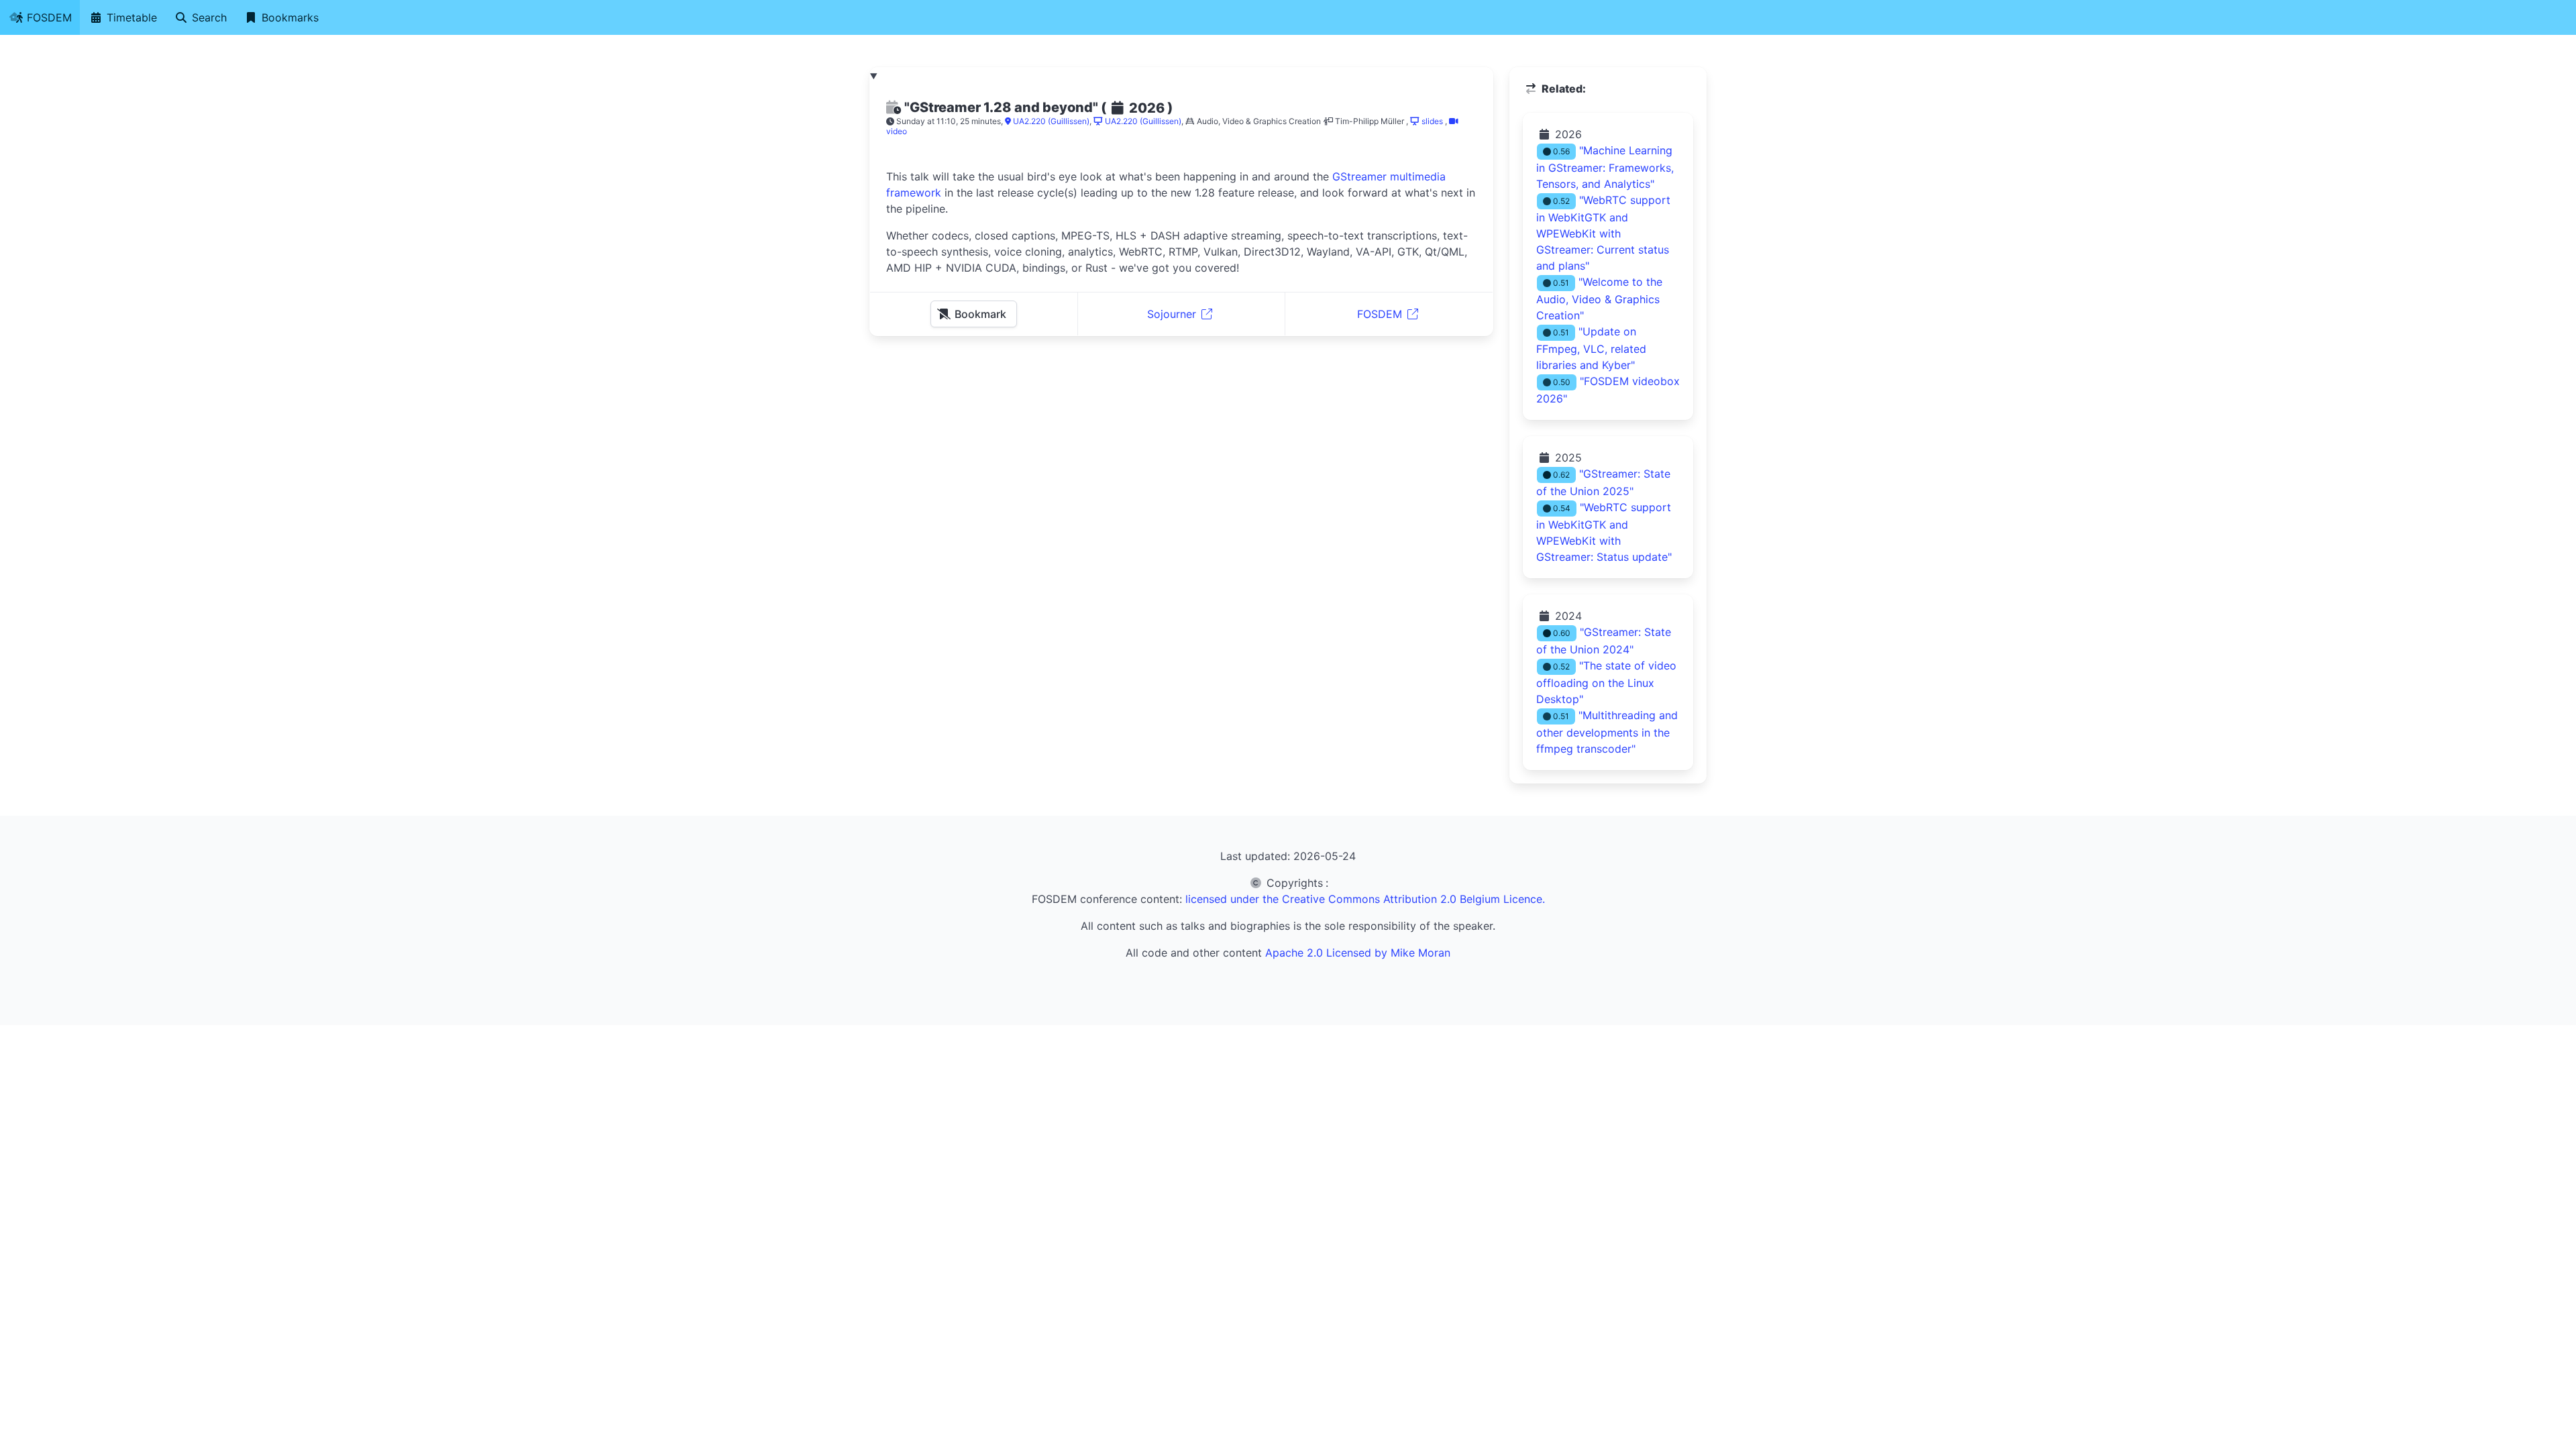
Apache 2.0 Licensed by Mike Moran (1358, 953)
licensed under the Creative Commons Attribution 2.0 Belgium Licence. (1365, 899)
